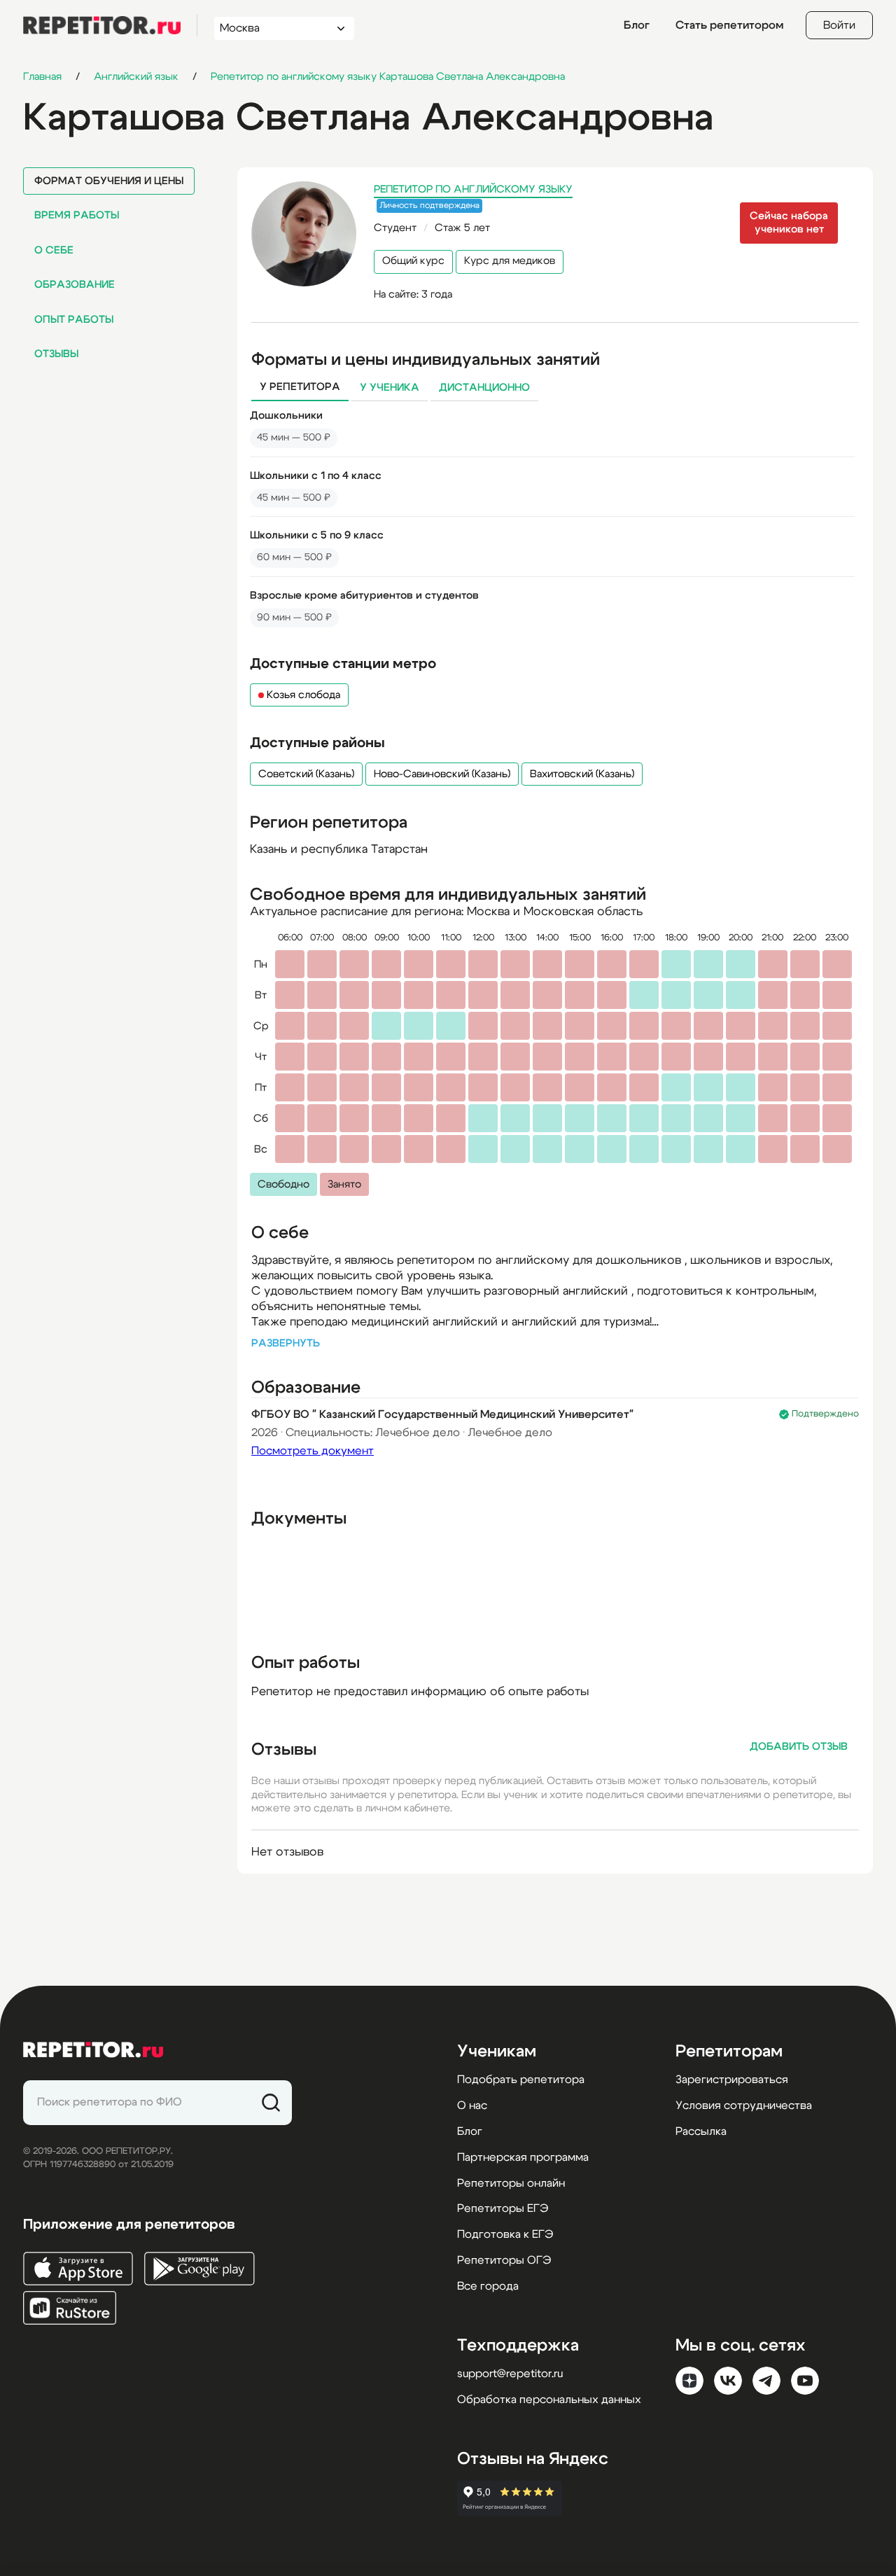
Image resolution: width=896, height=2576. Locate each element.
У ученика (390, 388)
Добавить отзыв (799, 1747)
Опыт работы (74, 320)
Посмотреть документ (313, 1451)
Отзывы (56, 354)
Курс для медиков (510, 261)
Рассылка (701, 2131)
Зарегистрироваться (732, 2080)
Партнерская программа (523, 2157)
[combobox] (271, 28)
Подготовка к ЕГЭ (505, 2234)
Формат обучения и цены (109, 181)
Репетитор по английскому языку (473, 189)
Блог (637, 25)
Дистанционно (484, 388)
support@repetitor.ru (510, 2374)
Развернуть (286, 1343)
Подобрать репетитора (521, 2080)
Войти (839, 25)
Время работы (77, 215)
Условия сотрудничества (744, 2105)
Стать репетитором (729, 25)
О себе (54, 250)
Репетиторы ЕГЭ (503, 2208)
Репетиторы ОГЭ (504, 2260)
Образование (75, 285)
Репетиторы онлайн (511, 2183)
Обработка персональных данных (549, 2400)
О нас (472, 2105)
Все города (488, 2286)
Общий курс (413, 261)
